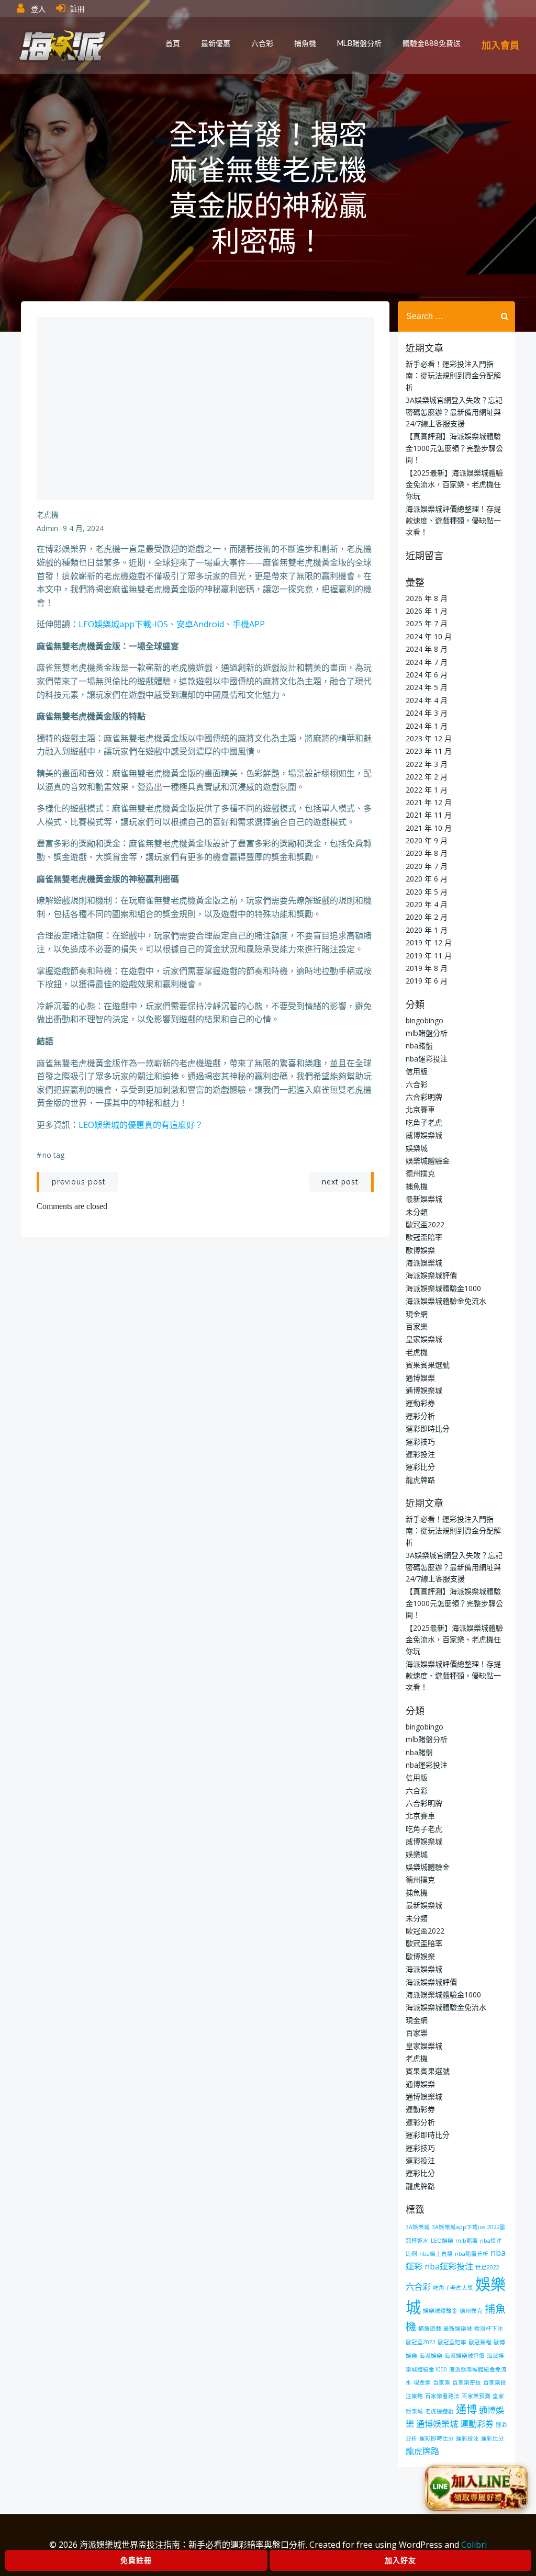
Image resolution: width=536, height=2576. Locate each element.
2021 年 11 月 (429, 815)
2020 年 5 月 (427, 892)
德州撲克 (420, 1173)
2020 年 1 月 (427, 930)
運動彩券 (420, 1403)
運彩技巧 (420, 1442)
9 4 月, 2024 (83, 528)
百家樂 (417, 1326)
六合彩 (262, 43)
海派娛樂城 (424, 1263)
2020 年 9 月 (427, 840)
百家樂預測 (476, 2396)
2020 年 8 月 (427, 853)
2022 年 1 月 (427, 790)
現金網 (417, 1314)
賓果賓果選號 (428, 1365)
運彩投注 (420, 1454)
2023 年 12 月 (429, 738)
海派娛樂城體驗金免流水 (446, 1301)
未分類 (417, 1212)
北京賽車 (420, 1109)
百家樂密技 (467, 2382)
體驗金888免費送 (432, 43)
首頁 (173, 43)
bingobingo (425, 1020)
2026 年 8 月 (427, 598)
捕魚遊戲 (430, 2329)
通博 (466, 2409)
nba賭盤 (419, 1046)
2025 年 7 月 (427, 623)
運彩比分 (420, 1467)
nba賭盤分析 (472, 2254)
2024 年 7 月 (427, 662)
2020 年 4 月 (427, 904)
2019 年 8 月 (427, 968)
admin (47, 528)
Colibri (474, 2545)
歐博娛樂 (420, 1250)
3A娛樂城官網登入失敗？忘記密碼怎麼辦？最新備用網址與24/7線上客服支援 (454, 412)
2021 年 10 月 (429, 828)
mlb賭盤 (467, 2241)
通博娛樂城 (424, 1390)
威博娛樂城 (424, 1135)
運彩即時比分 (428, 1428)
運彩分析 (420, 1416)
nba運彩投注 (427, 1059)
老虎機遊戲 (439, 2411)
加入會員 (500, 45)
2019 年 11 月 (429, 956)
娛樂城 (417, 1148)
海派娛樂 (431, 2356)
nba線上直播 (436, 2254)
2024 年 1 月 (427, 726)
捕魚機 (305, 43)
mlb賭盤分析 (359, 43)
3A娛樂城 (418, 2227)
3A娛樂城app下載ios (459, 2227)
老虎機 (48, 515)
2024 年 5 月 (427, 687)
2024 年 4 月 (427, 700)
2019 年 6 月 (427, 981)
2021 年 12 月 (429, 802)
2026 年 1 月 (427, 611)
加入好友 (400, 2560)
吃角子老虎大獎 (453, 2288)
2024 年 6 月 (427, 675)
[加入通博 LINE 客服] (477, 2486)
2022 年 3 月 (427, 764)
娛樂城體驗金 (428, 1161)
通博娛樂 (420, 1378)
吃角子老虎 (424, 1122)
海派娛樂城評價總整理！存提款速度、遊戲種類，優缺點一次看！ (453, 521)
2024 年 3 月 (427, 713)
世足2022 (487, 2267)
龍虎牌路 (420, 1480)
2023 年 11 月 (429, 751)
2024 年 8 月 (427, 649)
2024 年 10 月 (429, 636)
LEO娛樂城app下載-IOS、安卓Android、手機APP (172, 624)
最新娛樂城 (424, 1199)
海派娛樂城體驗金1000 (443, 1288)
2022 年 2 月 (427, 777)
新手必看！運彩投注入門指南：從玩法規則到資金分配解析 (453, 376)
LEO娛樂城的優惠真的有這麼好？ (141, 1125)
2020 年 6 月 (427, 879)
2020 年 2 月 (427, 917)
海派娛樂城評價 (431, 1275)
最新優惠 (216, 43)
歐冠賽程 (480, 2342)
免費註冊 (136, 2560)
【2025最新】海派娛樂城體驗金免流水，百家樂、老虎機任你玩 (454, 484)
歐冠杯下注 (489, 2329)
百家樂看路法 (442, 2396)
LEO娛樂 (442, 2241)
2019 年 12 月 (429, 942)
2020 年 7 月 (427, 866)
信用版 (417, 1071)
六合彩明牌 (424, 1097)
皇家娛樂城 (424, 1339)
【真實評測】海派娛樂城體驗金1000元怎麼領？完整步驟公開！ (454, 448)
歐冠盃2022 (425, 1224)
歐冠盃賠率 (424, 1237)
